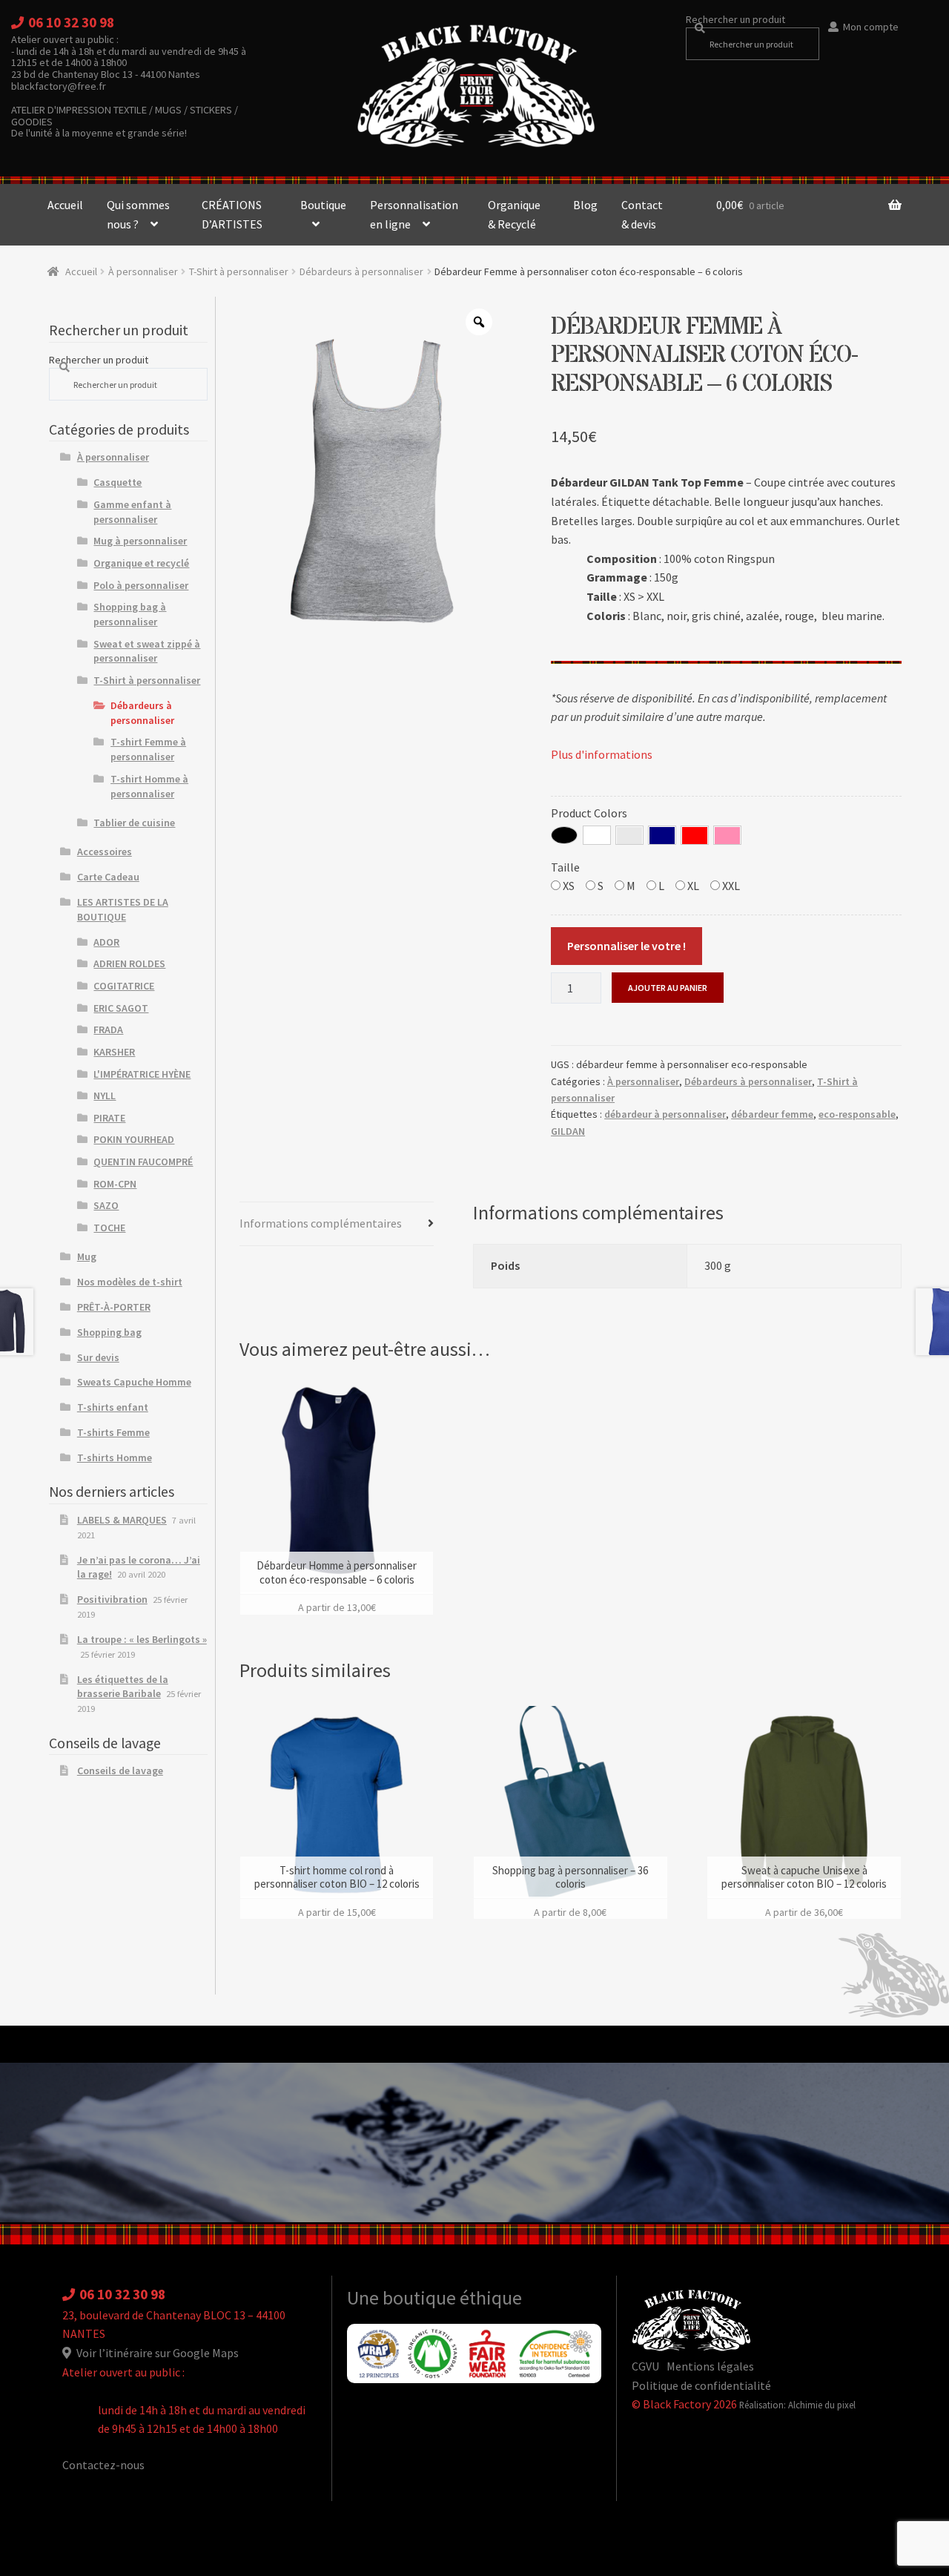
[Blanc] (597, 835)
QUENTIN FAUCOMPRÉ (143, 1162)
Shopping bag (109, 1332)
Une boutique (403, 2298)
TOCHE (109, 1228)
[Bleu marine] (662, 835)
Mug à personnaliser (140, 541)
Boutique (323, 205)
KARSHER (114, 1052)
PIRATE (109, 1118)
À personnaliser (143, 271)
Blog (585, 205)
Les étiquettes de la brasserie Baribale (123, 1687)
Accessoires (105, 851)
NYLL (105, 1096)
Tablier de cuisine (134, 823)
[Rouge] (695, 835)
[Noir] (564, 835)
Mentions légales (710, 2366)
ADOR (106, 942)
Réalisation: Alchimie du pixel (797, 2405)
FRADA (108, 1030)
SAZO (106, 1205)
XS (568, 886)
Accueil (65, 205)
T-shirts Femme (113, 1432)
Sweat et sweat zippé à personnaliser (147, 651)
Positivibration (112, 1599)
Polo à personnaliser (141, 585)
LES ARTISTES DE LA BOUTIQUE (123, 909)
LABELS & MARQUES (122, 1520)
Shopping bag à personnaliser (130, 614)
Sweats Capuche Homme (134, 1382)
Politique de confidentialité (701, 2385)
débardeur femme (772, 1114)
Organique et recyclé (141, 563)
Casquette (118, 482)
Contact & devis (642, 214)
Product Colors (589, 813)
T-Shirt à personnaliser (239, 271)
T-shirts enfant (113, 1407)
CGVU (645, 2366)
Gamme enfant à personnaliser (132, 512)
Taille (565, 867)
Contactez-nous (103, 2465)
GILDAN (568, 1131)
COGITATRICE (124, 986)
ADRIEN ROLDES (129, 963)
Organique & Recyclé (514, 214)
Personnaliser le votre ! (626, 946)
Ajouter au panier (668, 988)
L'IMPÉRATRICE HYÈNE (142, 1074)
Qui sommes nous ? (138, 214)
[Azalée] (727, 835)
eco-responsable (857, 1114)
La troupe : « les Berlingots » (142, 1639)
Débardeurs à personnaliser (361, 271)
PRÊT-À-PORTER (114, 1307)
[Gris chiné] (629, 835)
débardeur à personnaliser (665, 1114)
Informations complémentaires (321, 1223)
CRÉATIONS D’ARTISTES (232, 214)
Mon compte (871, 27)
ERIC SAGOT (121, 1008)
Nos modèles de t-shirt (130, 1282)
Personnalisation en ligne (414, 214)
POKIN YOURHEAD (134, 1139)
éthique (491, 2298)
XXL (730, 886)
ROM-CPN (115, 1184)
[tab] (337, 1224)
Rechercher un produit (735, 19)
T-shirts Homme (115, 1457)
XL (692, 886)
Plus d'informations (602, 754)
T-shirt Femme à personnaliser (148, 749)
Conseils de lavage (120, 1770)
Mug (87, 1256)
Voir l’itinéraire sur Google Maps (156, 2353)
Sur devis (98, 1357)
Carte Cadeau (108, 877)
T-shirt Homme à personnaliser (149, 786)
